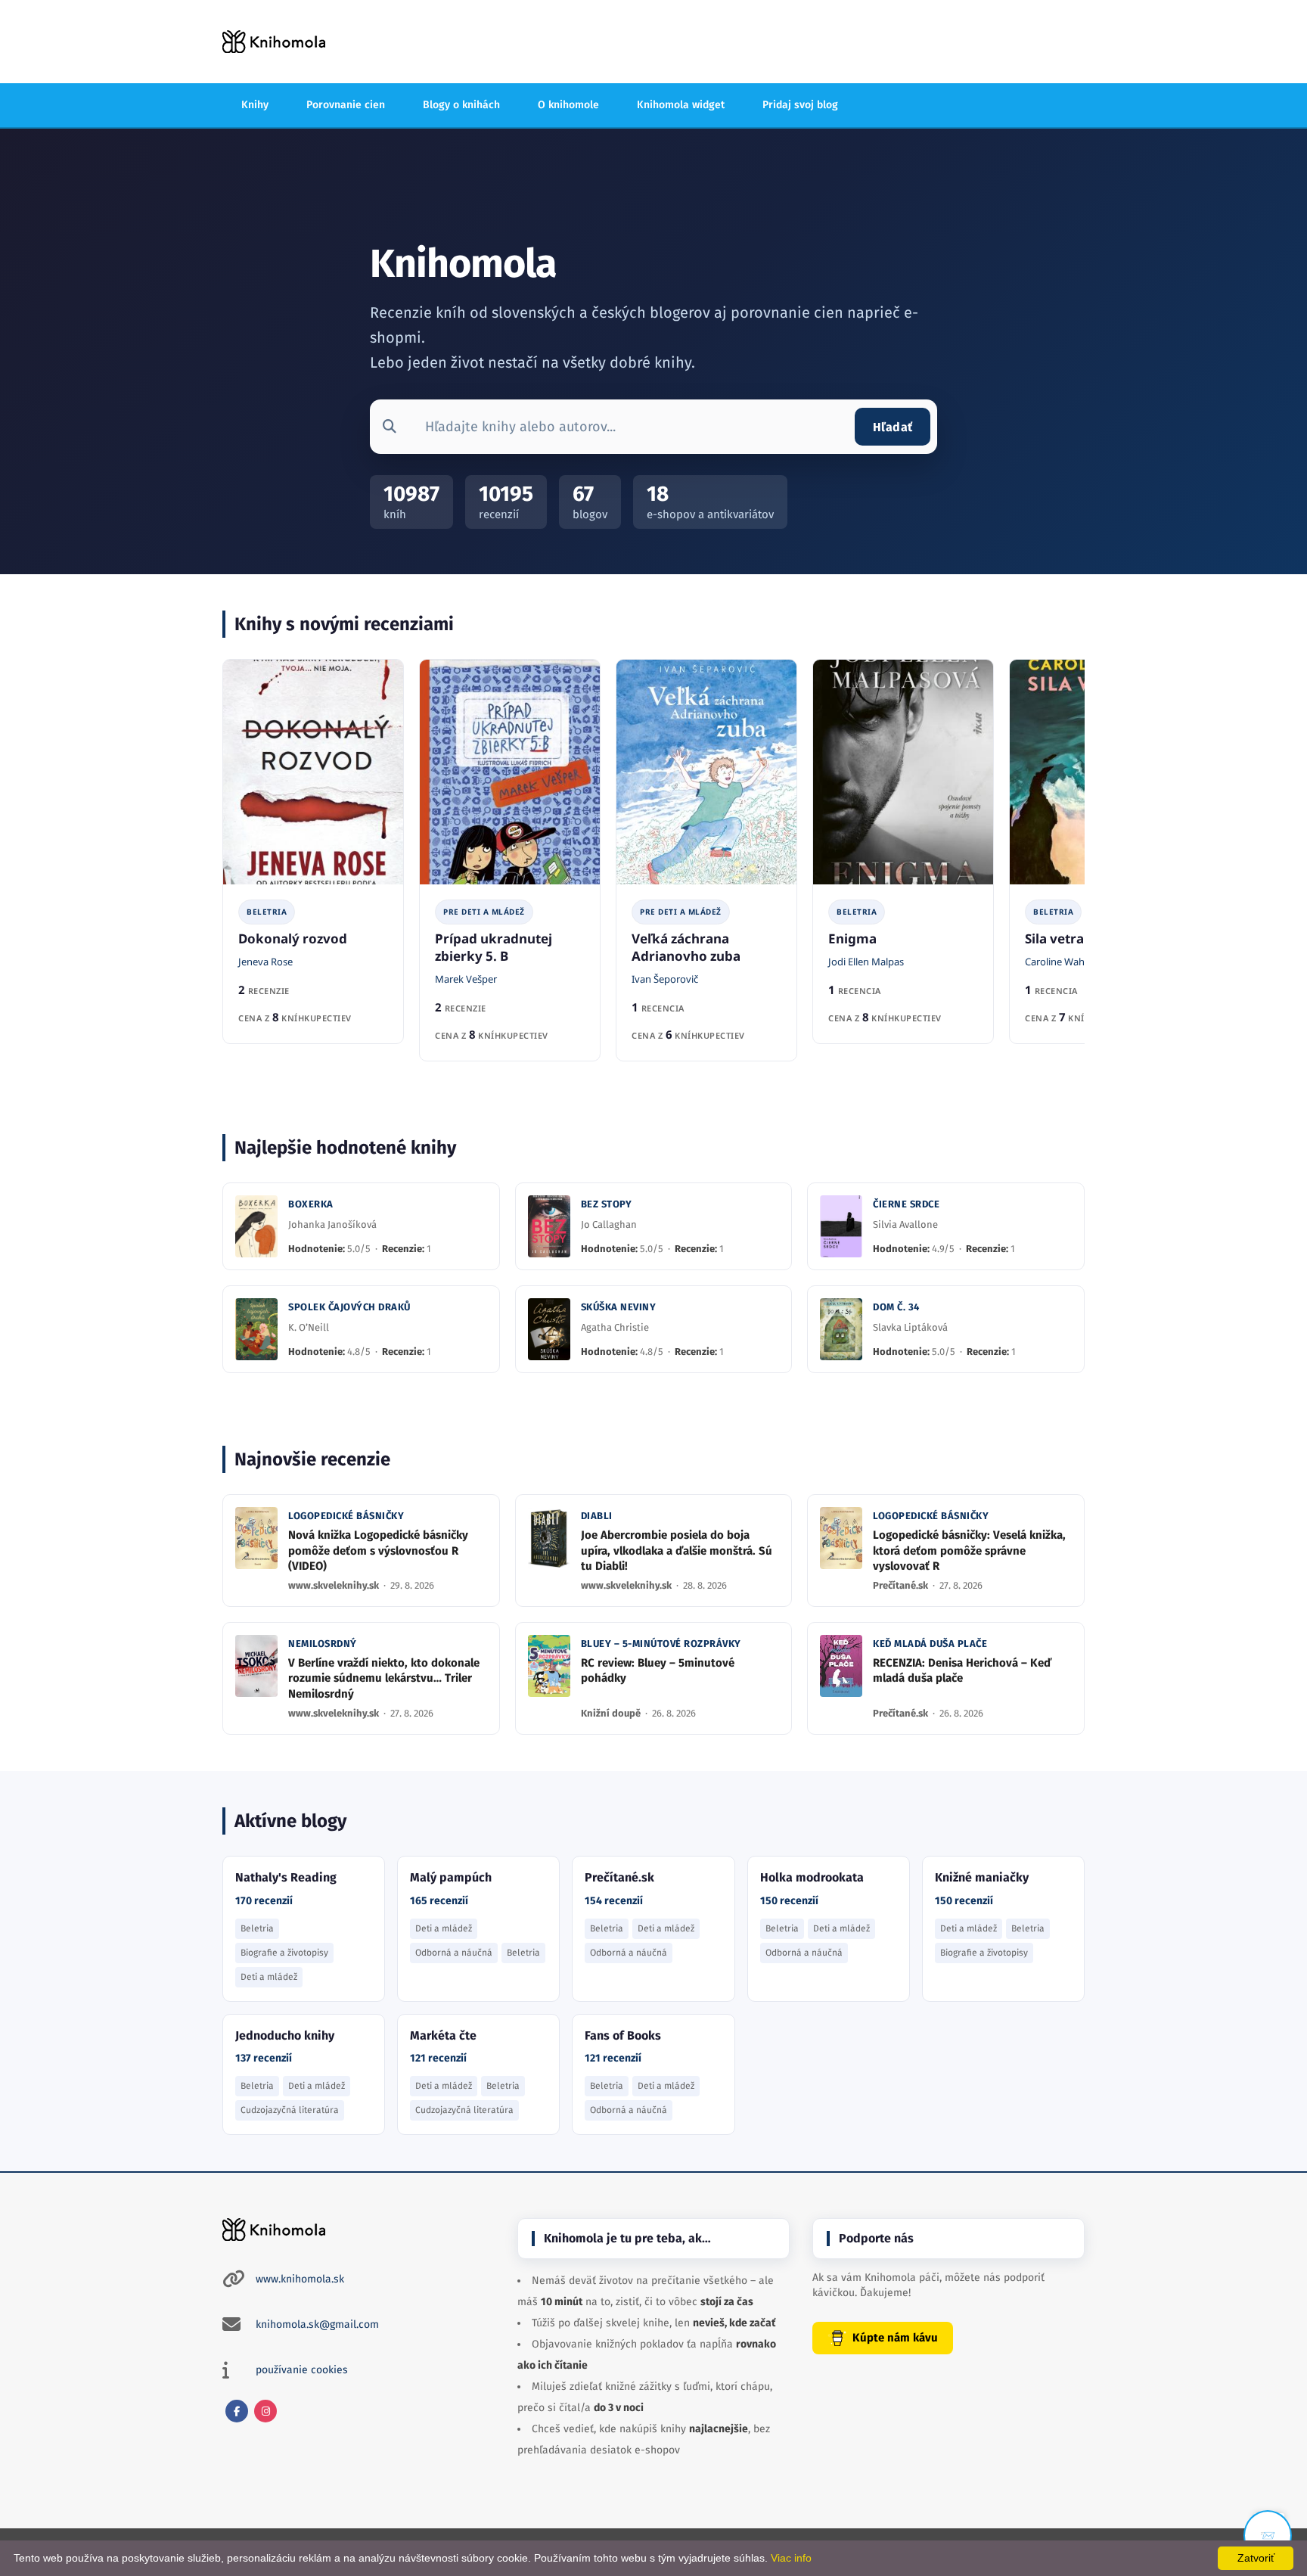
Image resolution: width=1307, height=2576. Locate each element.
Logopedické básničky (346, 1516)
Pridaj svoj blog (800, 105)
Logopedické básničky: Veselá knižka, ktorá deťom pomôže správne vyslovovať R (969, 1551)
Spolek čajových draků (349, 1307)
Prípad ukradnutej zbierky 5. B (494, 947)
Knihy (255, 105)
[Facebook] (237, 2411)
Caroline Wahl (1056, 962)
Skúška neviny (619, 1307)
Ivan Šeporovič (665, 979)
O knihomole (568, 105)
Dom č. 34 (896, 1307)
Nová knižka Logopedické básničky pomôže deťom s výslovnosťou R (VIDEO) (378, 1551)
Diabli (597, 1516)
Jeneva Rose (265, 962)
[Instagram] (265, 2411)
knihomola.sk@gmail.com (317, 2324)
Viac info (791, 2558)
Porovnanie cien (346, 105)
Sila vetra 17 (1063, 938)
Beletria (267, 912)
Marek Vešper (466, 979)
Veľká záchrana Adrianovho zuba (686, 947)
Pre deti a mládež (484, 912)
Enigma (852, 938)
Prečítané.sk (902, 1585)
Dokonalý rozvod (293, 938)
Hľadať (893, 427)
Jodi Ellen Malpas (866, 962)
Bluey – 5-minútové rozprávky (661, 1644)
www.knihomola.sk (300, 2279)
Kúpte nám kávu (895, 2338)
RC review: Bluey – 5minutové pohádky (658, 1670)
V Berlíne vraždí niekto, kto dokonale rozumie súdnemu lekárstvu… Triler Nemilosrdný (384, 1678)
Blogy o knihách (461, 105)
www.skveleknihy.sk (335, 1585)
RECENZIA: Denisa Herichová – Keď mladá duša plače (962, 1670)
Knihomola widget (681, 105)
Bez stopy (607, 1204)
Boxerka (311, 1204)
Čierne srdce (906, 1204)
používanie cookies (302, 2370)
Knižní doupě (612, 1713)
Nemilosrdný (323, 1644)
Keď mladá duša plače (930, 1644)
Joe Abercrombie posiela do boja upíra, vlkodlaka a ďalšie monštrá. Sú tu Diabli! (677, 1551)
